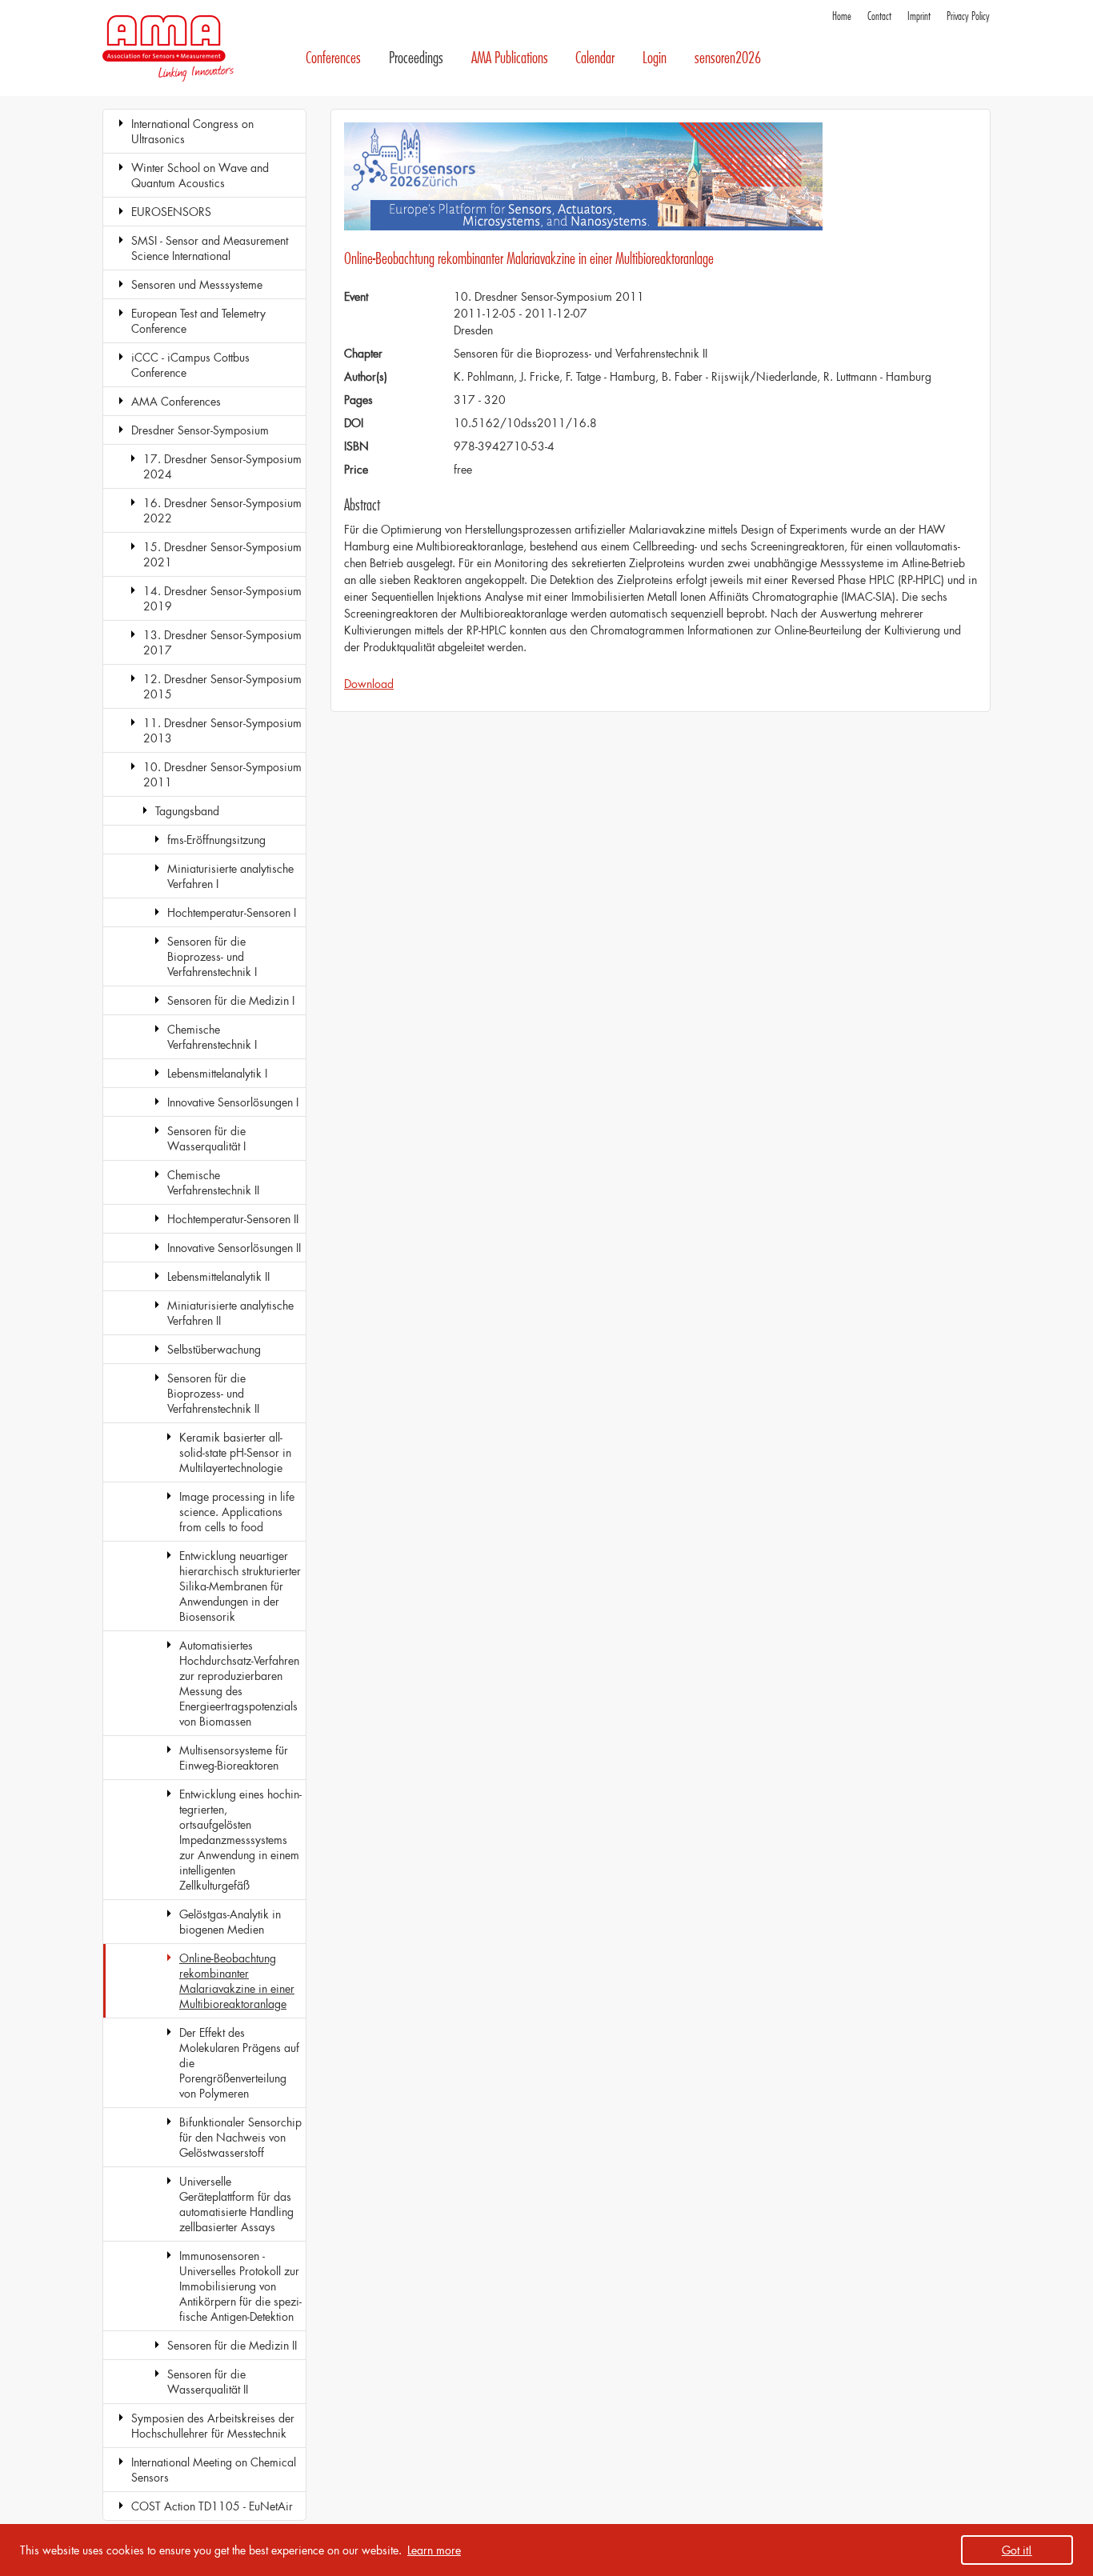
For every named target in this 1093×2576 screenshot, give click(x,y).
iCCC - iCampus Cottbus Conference (190, 365)
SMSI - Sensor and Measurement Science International (210, 248)
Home (842, 16)
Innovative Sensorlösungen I (233, 1102)
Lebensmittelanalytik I (217, 1073)
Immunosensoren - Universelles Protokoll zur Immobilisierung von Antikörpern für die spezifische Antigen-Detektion (240, 2286)
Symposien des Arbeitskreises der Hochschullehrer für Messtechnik (213, 2426)
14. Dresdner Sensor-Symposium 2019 (222, 598)
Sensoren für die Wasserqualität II (208, 2382)
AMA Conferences (176, 401)
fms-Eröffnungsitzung (216, 840)
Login (655, 58)
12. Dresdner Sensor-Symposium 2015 (222, 686)
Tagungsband (187, 811)
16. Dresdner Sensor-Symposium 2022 (222, 510)
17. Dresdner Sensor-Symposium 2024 (222, 466)
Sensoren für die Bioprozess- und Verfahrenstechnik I (212, 956)
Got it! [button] (1017, 2550)
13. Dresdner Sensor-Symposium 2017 (222, 642)
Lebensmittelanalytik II (218, 1276)
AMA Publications (510, 58)
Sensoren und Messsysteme (197, 284)
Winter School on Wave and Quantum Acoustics (200, 175)
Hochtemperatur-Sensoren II (233, 1219)
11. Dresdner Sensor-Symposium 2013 (222, 730)
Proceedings (416, 58)
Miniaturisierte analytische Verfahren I (230, 876)
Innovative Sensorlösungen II (234, 1248)
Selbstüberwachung (214, 1349)
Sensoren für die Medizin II (232, 2345)
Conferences (333, 58)
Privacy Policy (968, 16)
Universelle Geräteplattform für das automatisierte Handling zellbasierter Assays (236, 2204)
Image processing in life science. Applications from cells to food (237, 1512)
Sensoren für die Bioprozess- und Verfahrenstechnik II (213, 1393)
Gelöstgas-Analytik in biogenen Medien (230, 1922)
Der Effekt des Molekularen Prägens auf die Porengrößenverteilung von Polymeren (239, 2063)
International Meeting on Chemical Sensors (214, 2470)
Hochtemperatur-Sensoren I (232, 912)
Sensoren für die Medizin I (231, 1000)
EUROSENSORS (171, 212)
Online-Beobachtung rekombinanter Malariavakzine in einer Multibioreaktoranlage (237, 1981)
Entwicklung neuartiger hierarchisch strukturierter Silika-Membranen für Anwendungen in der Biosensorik (240, 1586)
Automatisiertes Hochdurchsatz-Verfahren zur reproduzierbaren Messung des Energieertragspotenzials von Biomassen (239, 1683)
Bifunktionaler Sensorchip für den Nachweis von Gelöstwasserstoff (240, 2137)
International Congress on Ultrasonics (192, 131)
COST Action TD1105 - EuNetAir (212, 2506)
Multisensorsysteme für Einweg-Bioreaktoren (234, 1758)
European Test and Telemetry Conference (198, 321)
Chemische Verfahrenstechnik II (213, 1182)
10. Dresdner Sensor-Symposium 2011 (222, 774)
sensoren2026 (728, 58)
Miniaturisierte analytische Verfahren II (230, 1313)
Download (369, 684)
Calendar (595, 58)
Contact (879, 16)
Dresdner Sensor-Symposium (200, 430)
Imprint (919, 16)
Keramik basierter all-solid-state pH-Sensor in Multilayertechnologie (235, 1452)
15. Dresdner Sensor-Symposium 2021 (222, 554)
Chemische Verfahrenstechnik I (212, 1037)
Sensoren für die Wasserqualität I (206, 1138)
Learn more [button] (434, 2550)
